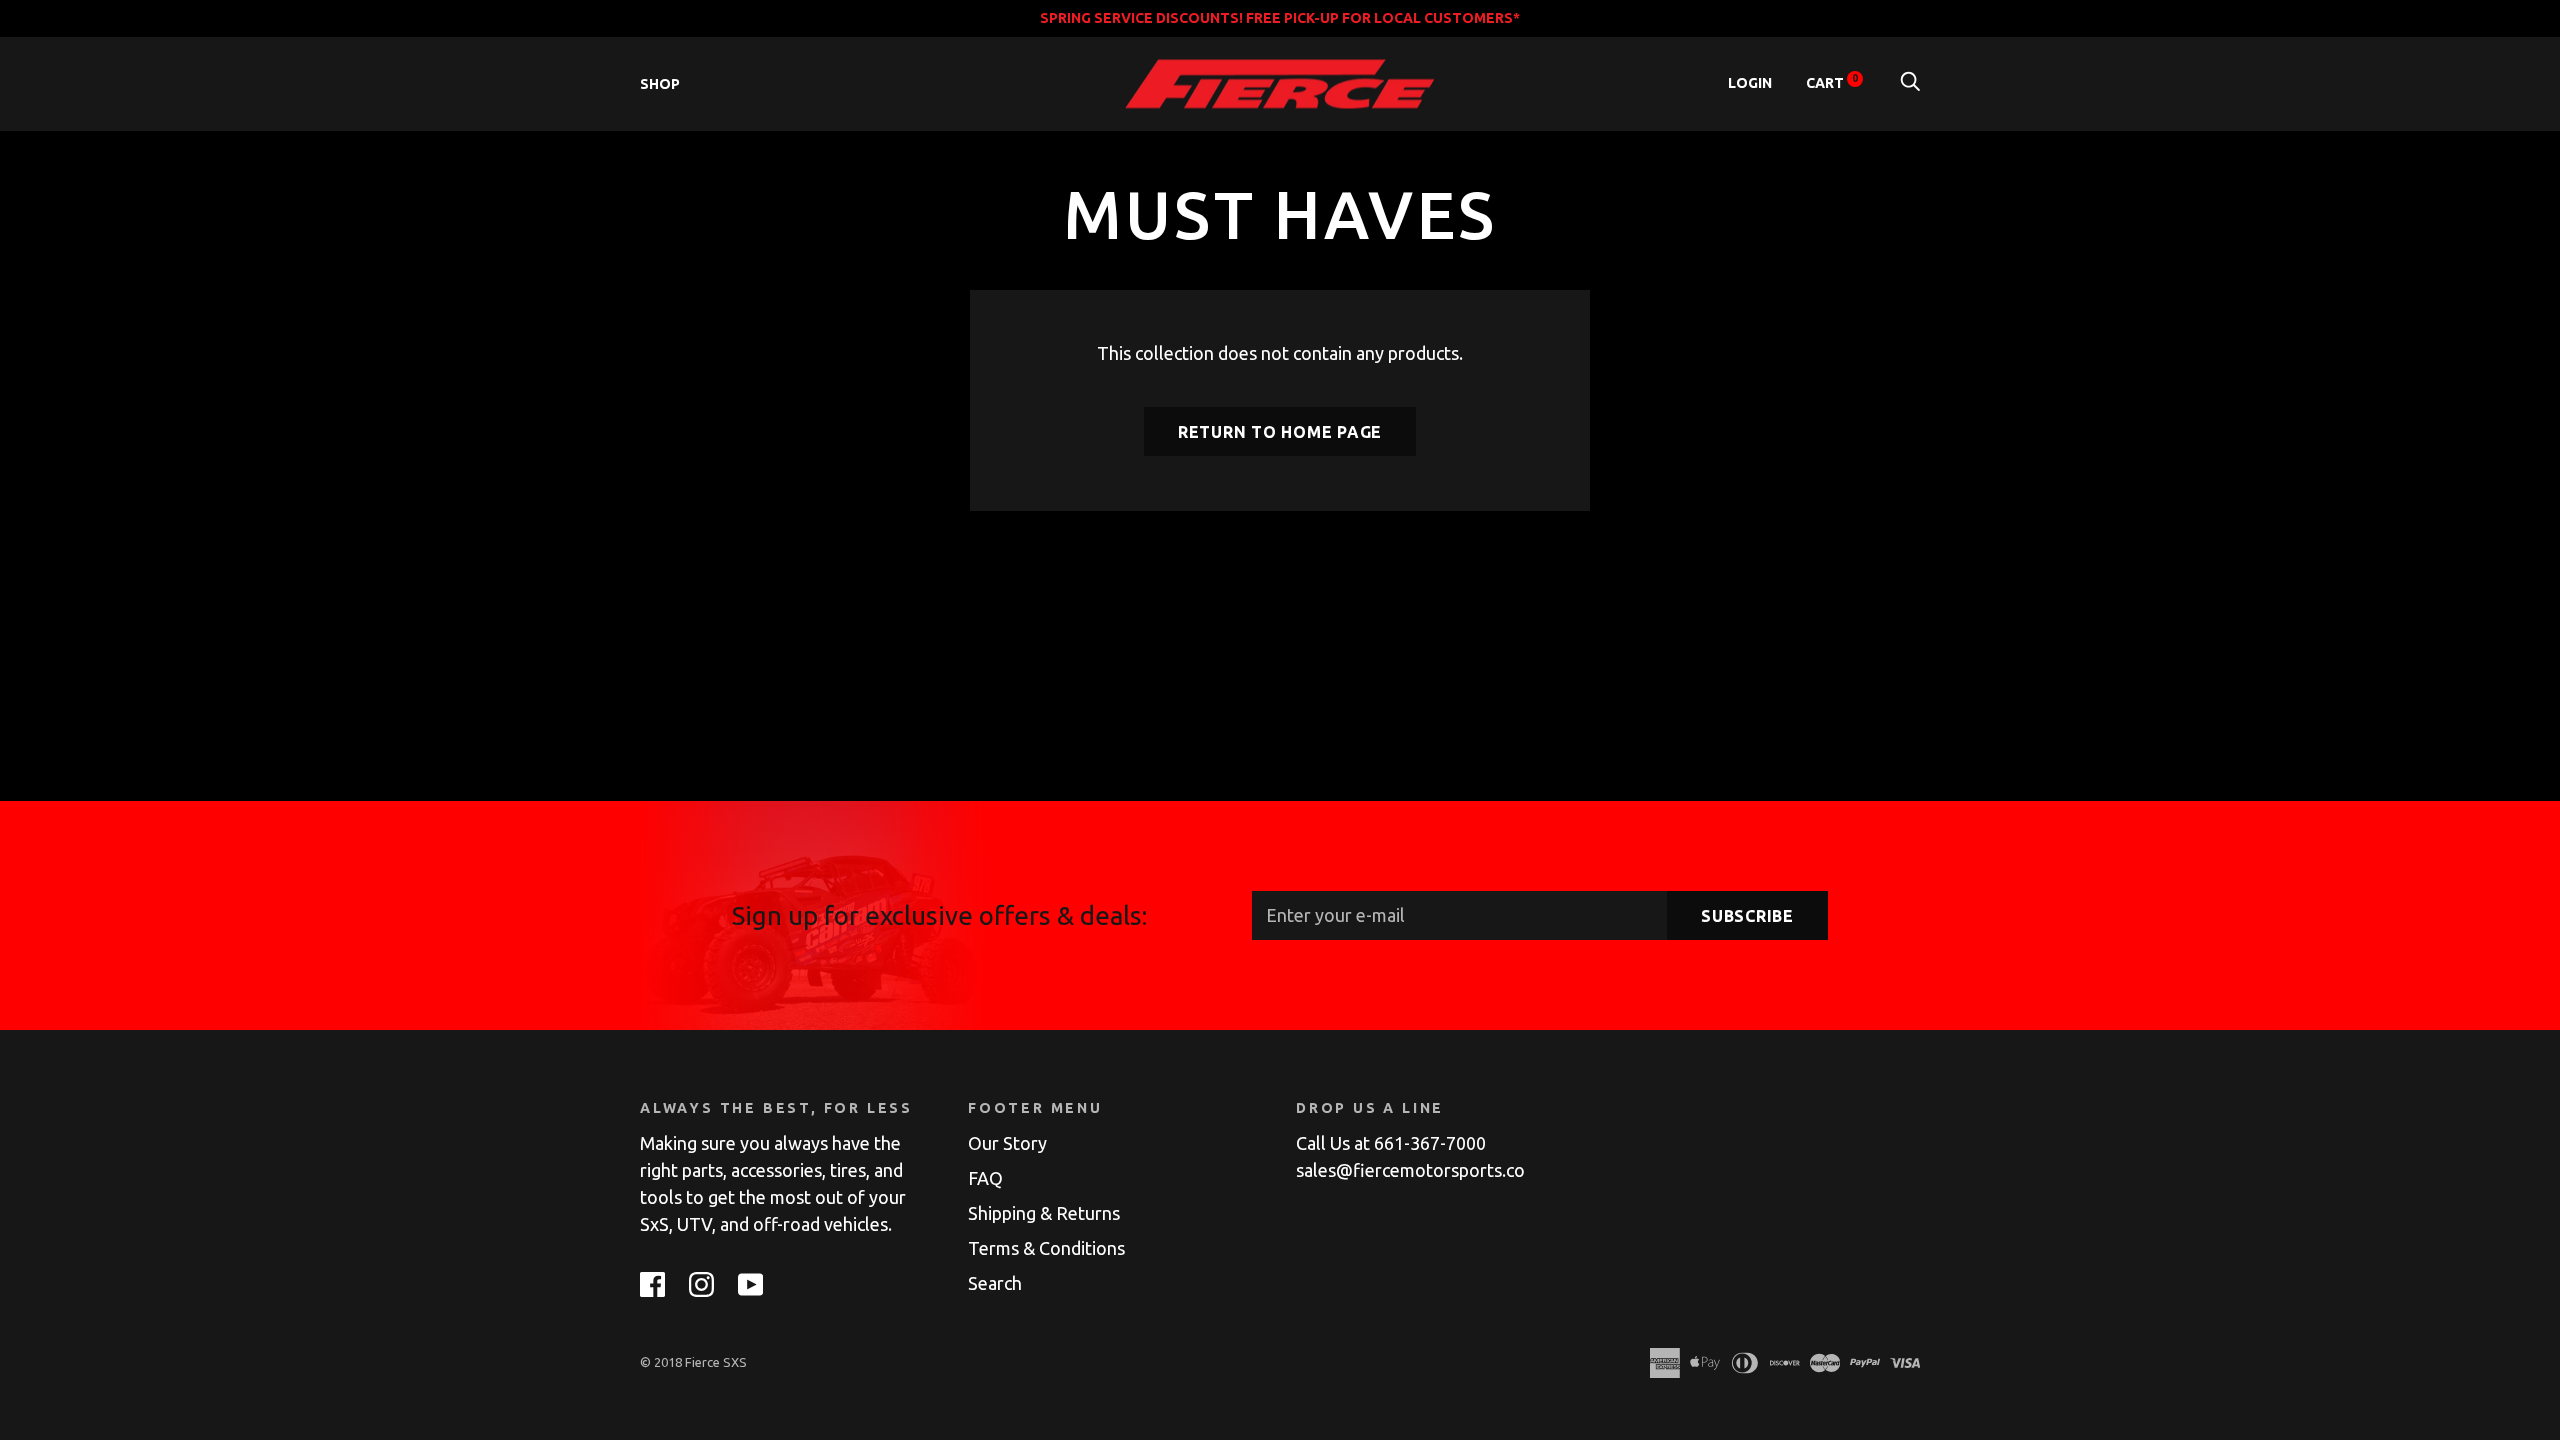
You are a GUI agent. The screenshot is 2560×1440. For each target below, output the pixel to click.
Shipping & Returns (1044, 1213)
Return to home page (1280, 432)
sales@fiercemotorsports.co (1410, 1170)
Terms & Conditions (1046, 1248)
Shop (660, 84)
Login (1750, 83)
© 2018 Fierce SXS (693, 1362)
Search (995, 1283)
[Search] (1910, 83)
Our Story (1007, 1143)
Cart (1832, 83)
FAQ (985, 1178)
